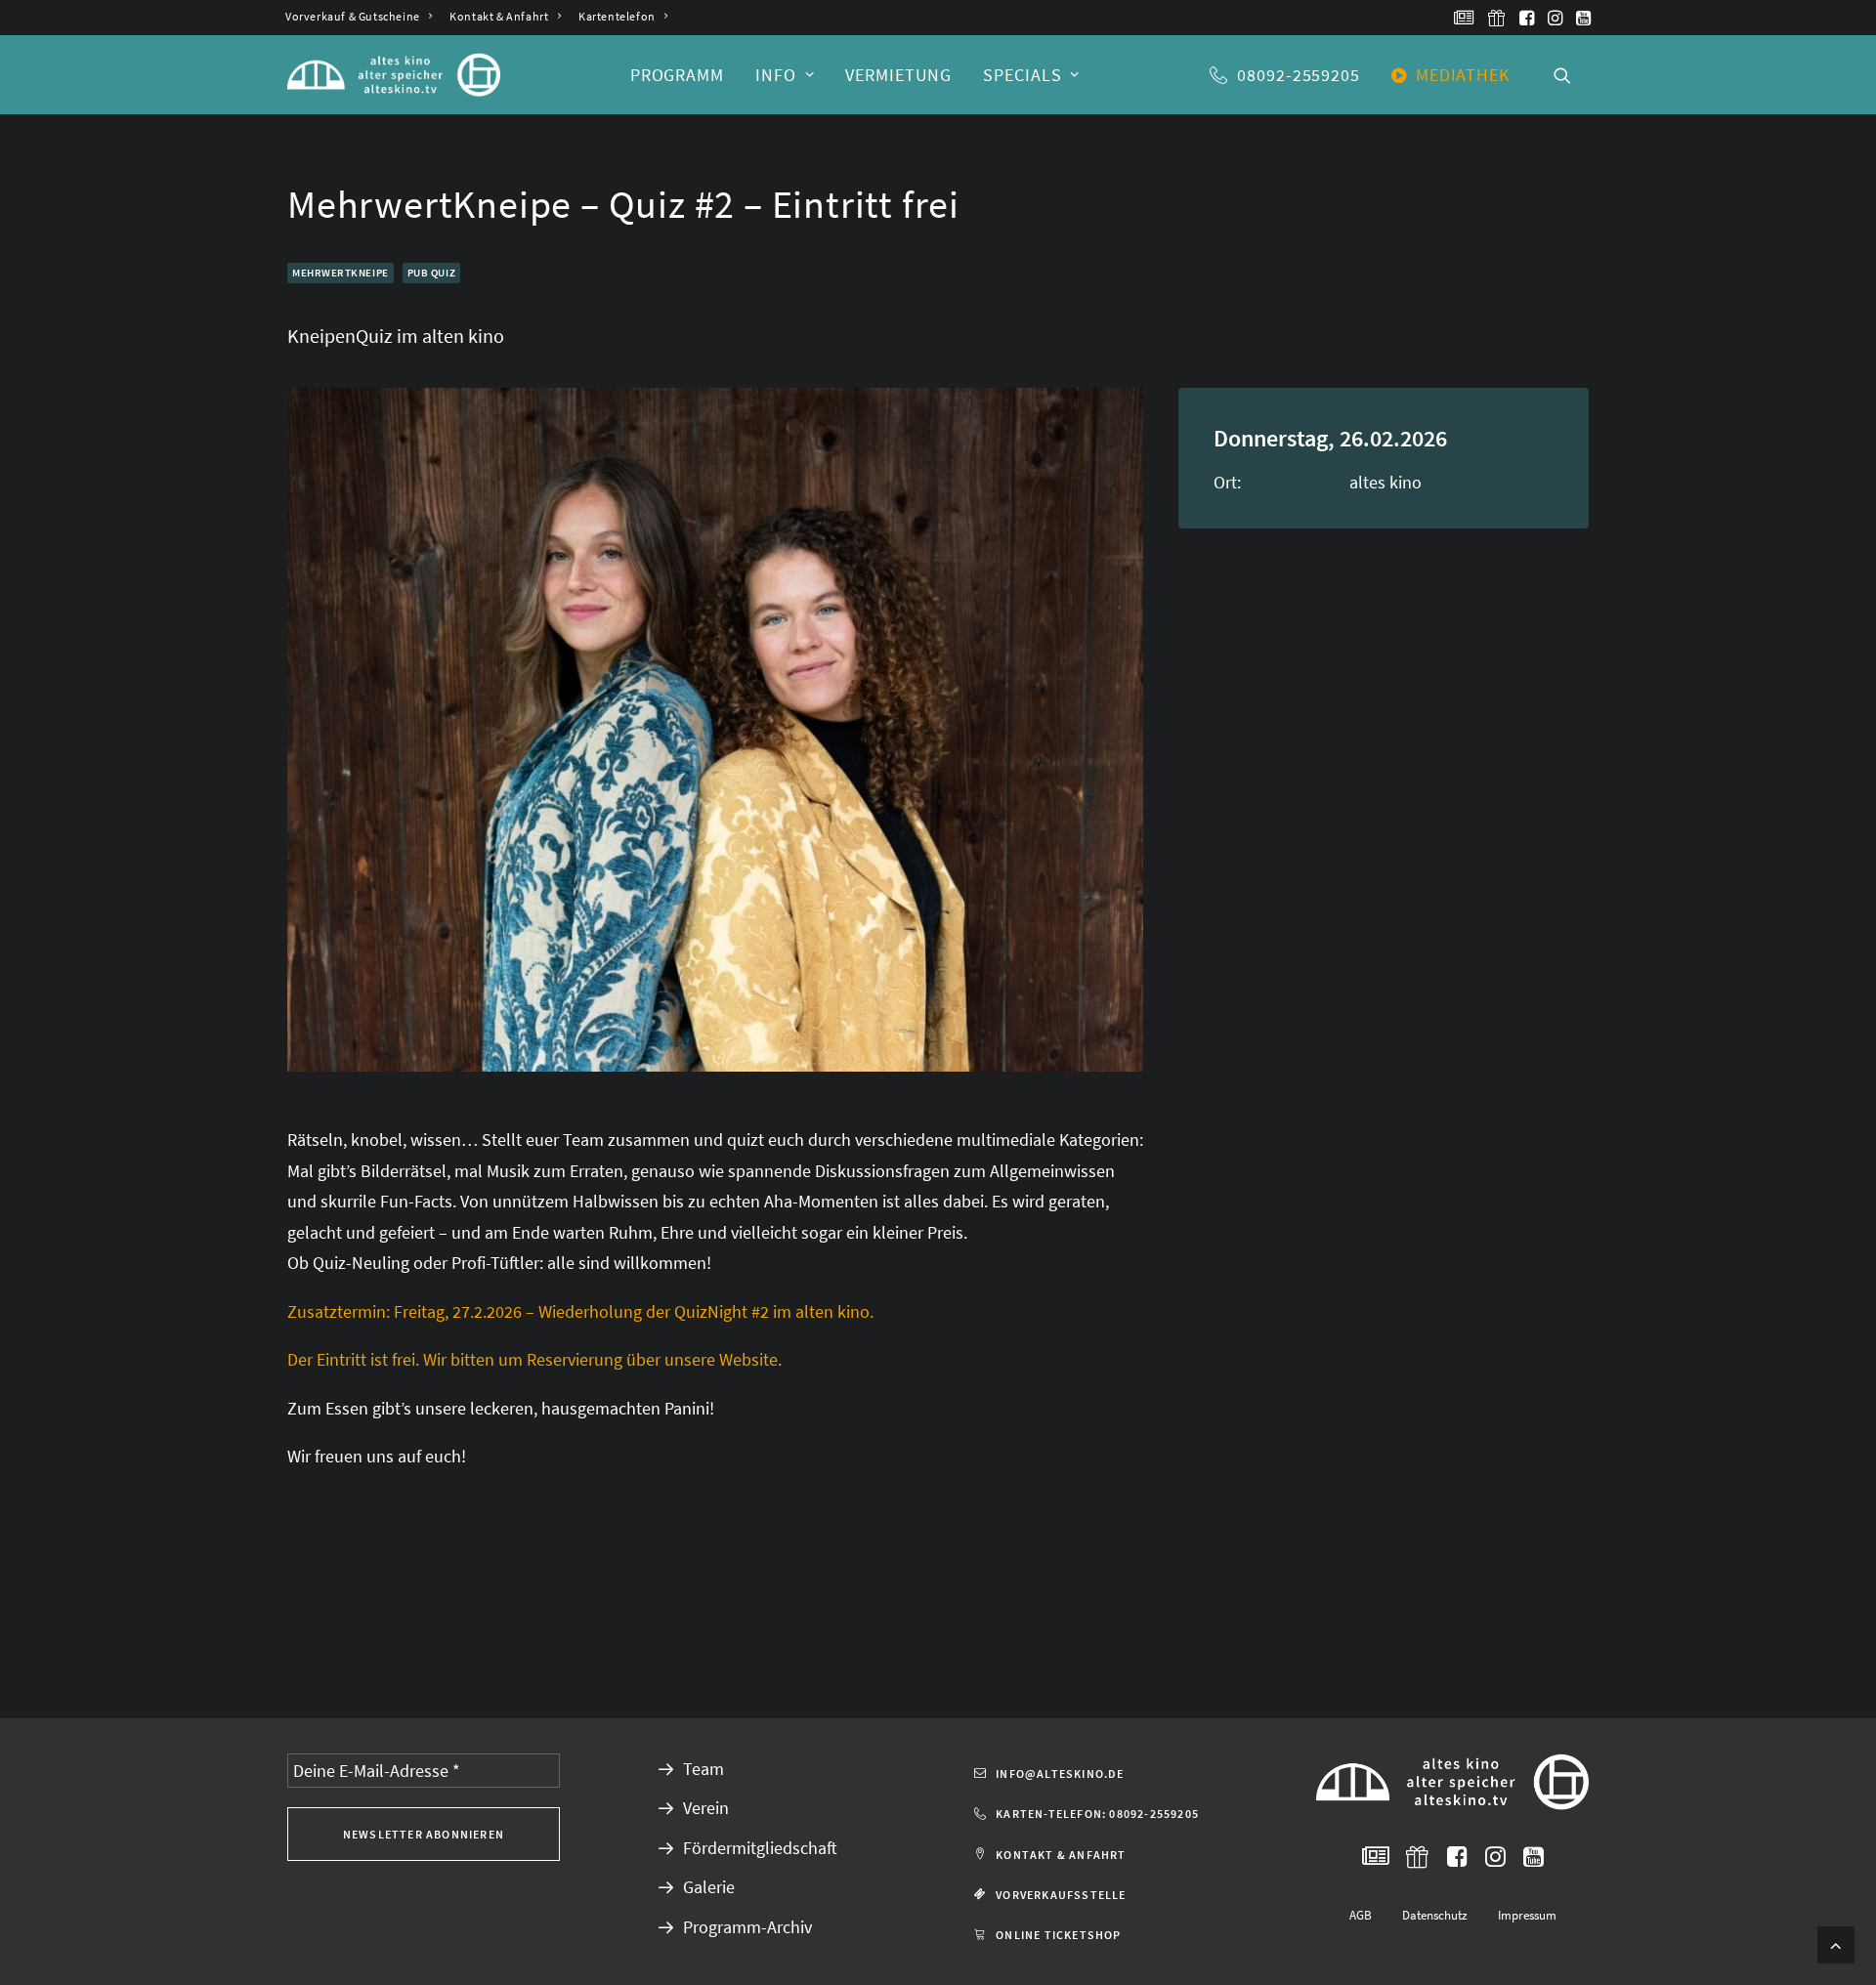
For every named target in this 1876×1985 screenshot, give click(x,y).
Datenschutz (1435, 1915)
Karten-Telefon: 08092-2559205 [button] (1097, 1814)
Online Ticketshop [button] (1058, 1935)
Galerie (709, 1887)
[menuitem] (359, 16)
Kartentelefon (617, 16)
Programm (677, 75)
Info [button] (776, 75)
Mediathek (1463, 75)
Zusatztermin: (339, 1311)
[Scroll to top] (1836, 1943)
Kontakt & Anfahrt (499, 16)
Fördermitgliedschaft (760, 1848)
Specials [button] (1022, 75)
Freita (421, 1311)
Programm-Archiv (747, 1927)
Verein (706, 1808)
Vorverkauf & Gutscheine (353, 16)
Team (703, 1769)
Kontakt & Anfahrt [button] (1061, 1855)
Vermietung (898, 75)
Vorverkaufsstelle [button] (1061, 1895)
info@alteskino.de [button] (1060, 1774)
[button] (1464, 18)
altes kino (1386, 482)
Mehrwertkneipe (341, 273)
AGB (1361, 1915)
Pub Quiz (431, 273)
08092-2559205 (1299, 75)
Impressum (1527, 1915)
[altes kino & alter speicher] (394, 75)
